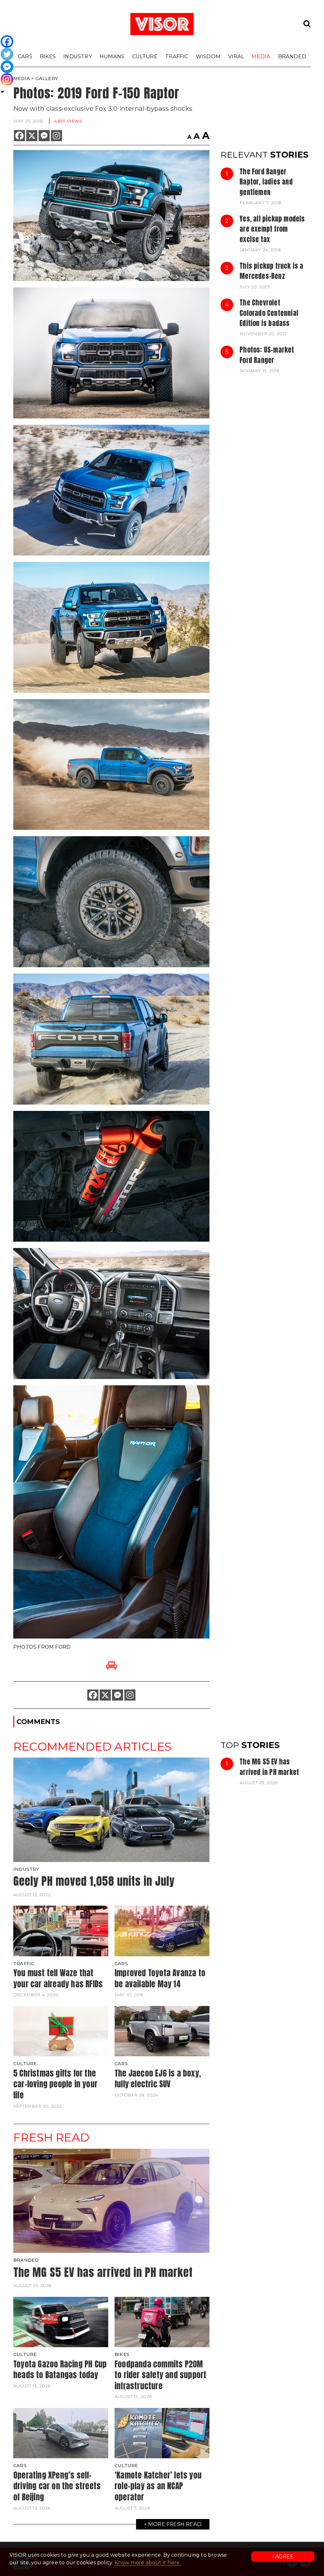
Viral (236, 56)
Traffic (177, 56)
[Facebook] (19, 136)
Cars (25, 56)
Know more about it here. (148, 2563)
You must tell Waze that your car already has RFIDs (58, 1978)
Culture (145, 56)
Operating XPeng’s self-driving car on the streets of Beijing (57, 2486)
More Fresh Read (175, 2524)
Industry (78, 56)
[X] (32, 136)
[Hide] (3, 92)
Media (261, 56)
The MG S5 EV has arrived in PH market (269, 1767)
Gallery (47, 78)
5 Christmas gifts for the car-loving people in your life (55, 2084)
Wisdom (208, 56)
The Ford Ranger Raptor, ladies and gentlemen (266, 182)
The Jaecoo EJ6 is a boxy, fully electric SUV (158, 2079)
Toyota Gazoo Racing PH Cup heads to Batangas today (60, 2369)
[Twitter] (7, 54)
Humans (112, 56)
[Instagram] (56, 136)
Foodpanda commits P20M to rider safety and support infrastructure (160, 2375)
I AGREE (283, 2557)
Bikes (48, 56)
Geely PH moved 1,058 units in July (94, 1881)
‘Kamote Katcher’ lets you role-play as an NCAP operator (158, 2486)
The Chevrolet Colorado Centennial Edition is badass (269, 313)
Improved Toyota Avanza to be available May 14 (160, 1978)
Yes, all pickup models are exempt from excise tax (272, 229)
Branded (292, 56)
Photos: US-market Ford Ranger (267, 355)
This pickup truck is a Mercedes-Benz (271, 271)
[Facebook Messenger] (44, 136)
